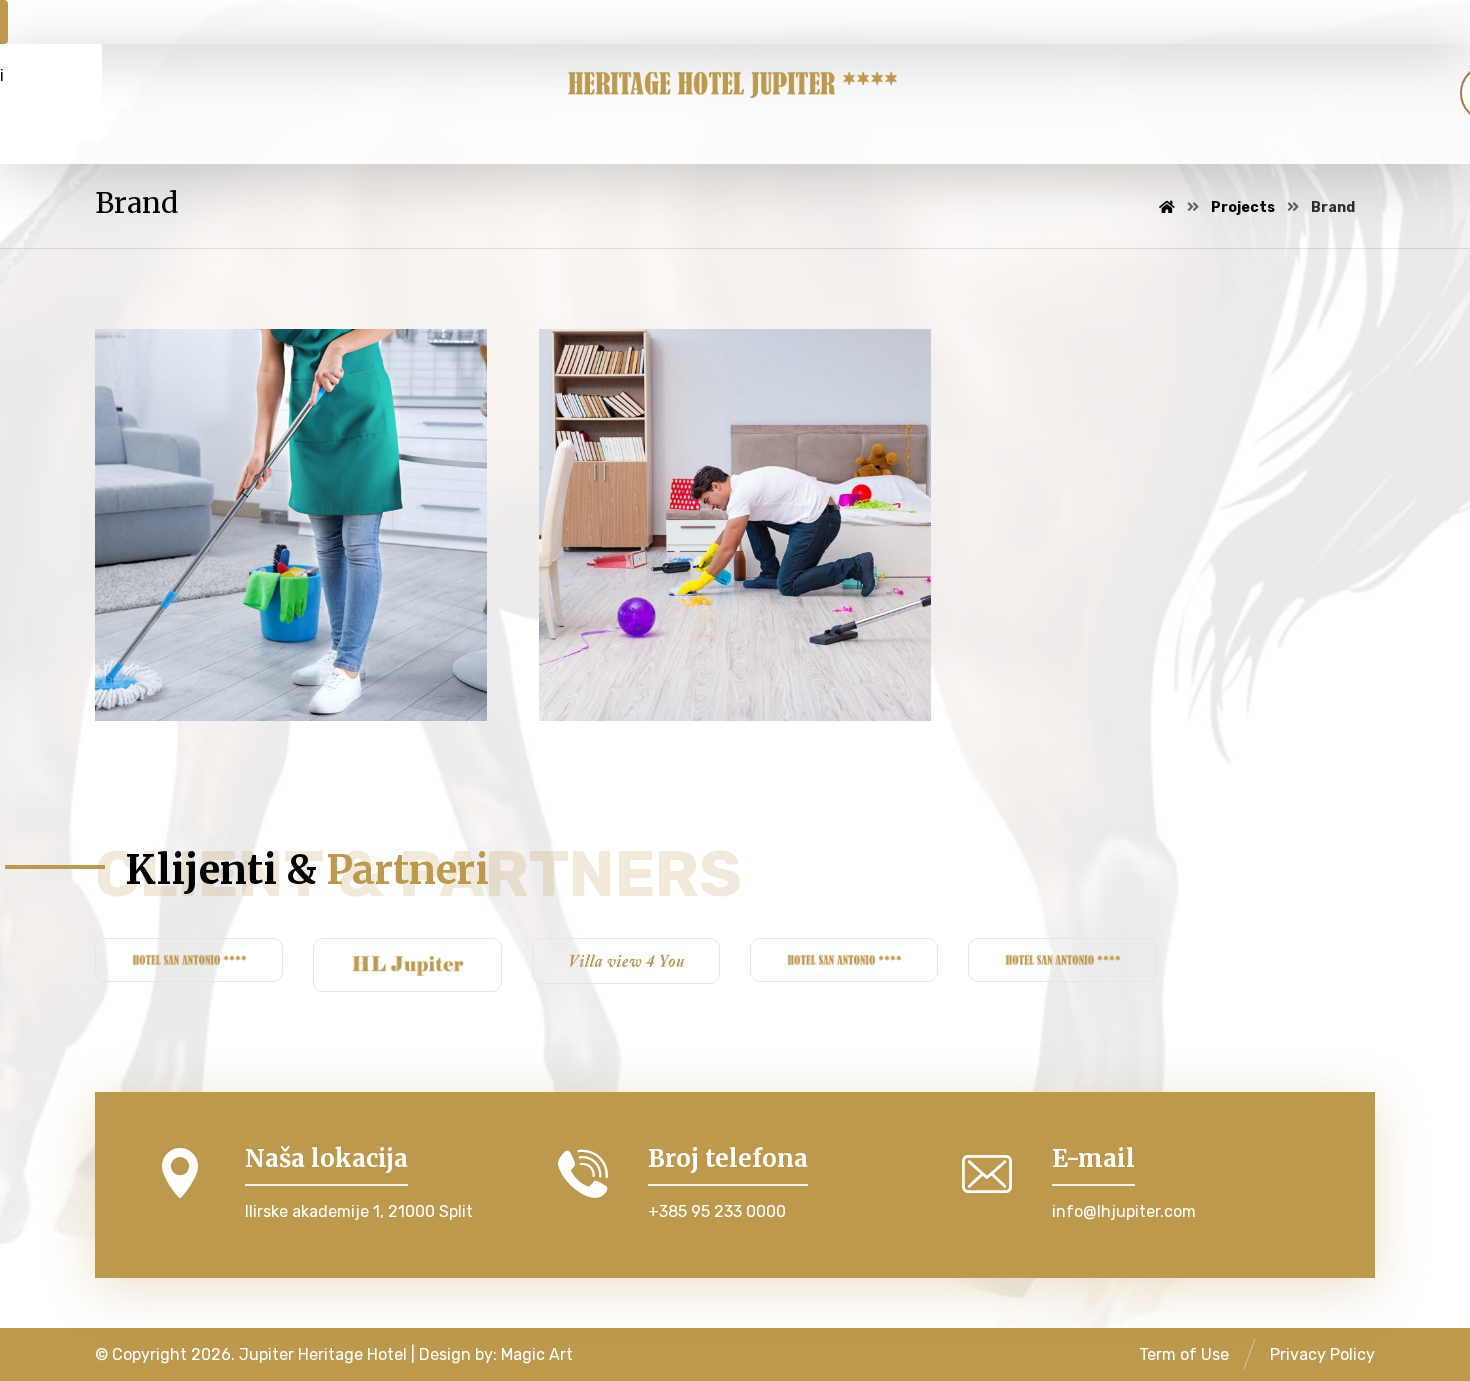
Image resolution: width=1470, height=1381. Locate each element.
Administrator (231, 690)
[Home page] (1167, 207)
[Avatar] (145, 698)
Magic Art (537, 1354)
